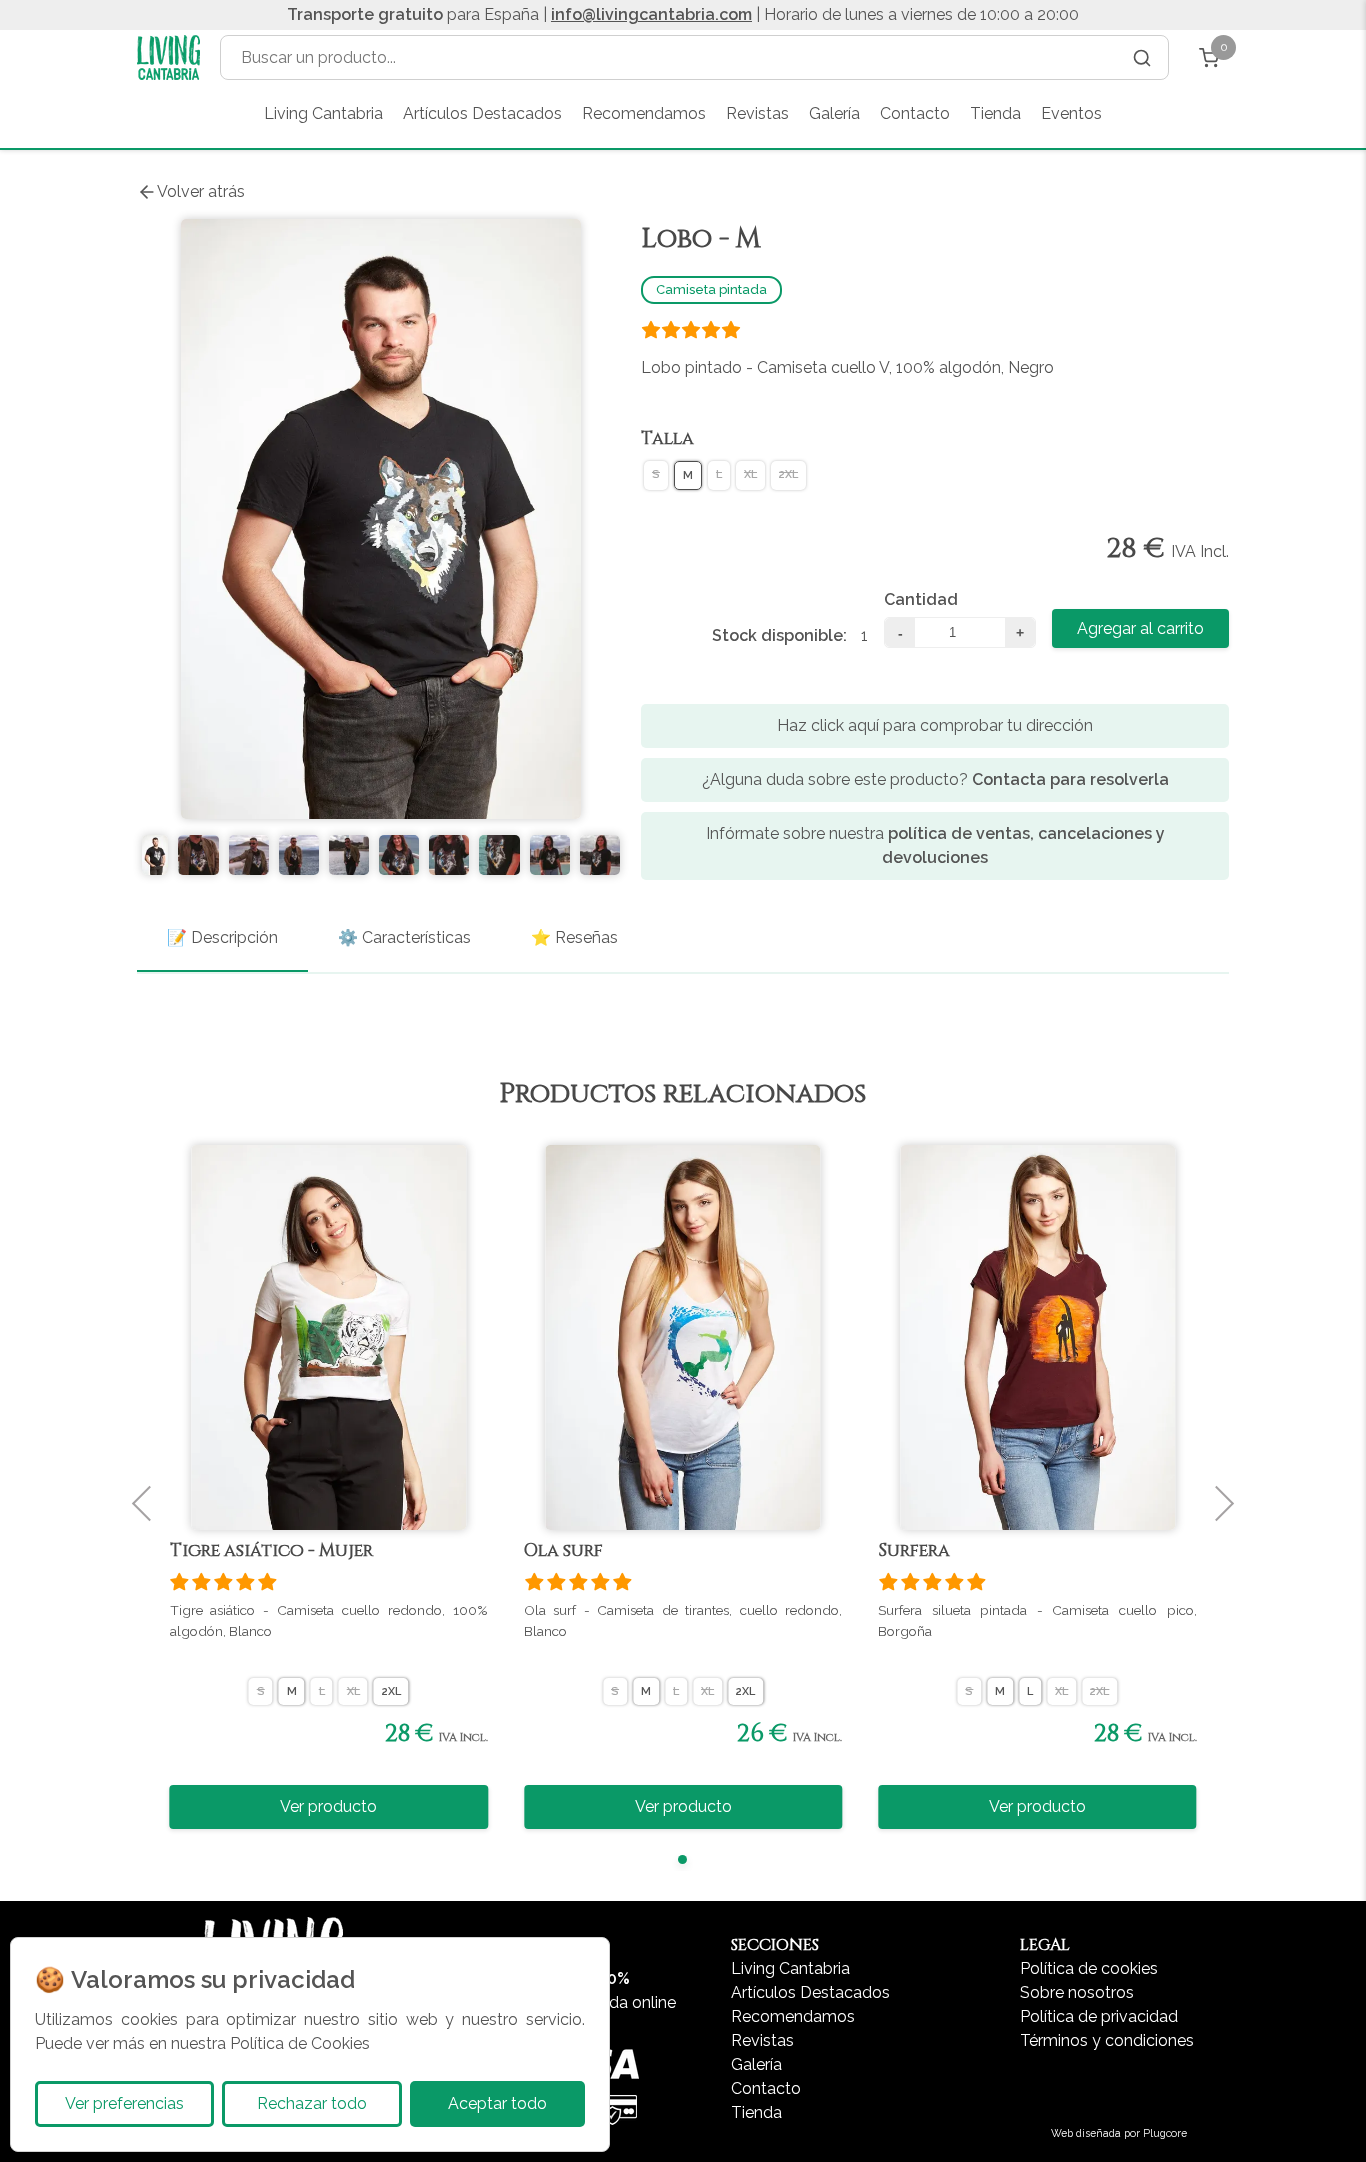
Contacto (915, 113)
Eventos (1071, 113)
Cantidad (921, 599)
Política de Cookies (300, 2043)
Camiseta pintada (711, 289)
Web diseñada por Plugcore (1119, 2133)
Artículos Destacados (482, 113)
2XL (788, 472)
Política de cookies (1089, 1968)
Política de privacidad (1099, 2016)
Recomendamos (644, 113)
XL (750, 472)
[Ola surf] (683, 1337)
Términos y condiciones (1107, 2040)
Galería (834, 113)
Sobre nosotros (1077, 1992)
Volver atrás (201, 191)
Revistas (757, 113)
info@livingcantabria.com (651, 14)
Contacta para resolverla (1070, 779)
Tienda (995, 113)
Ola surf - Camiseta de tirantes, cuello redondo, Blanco (683, 1620)
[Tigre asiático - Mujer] (328, 1337)
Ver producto (328, 1806)
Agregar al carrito (1140, 628)
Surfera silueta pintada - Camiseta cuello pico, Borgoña (1037, 1620)
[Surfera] (1037, 1337)
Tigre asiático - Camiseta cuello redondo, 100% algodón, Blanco (329, 1620)
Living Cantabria (323, 113)
